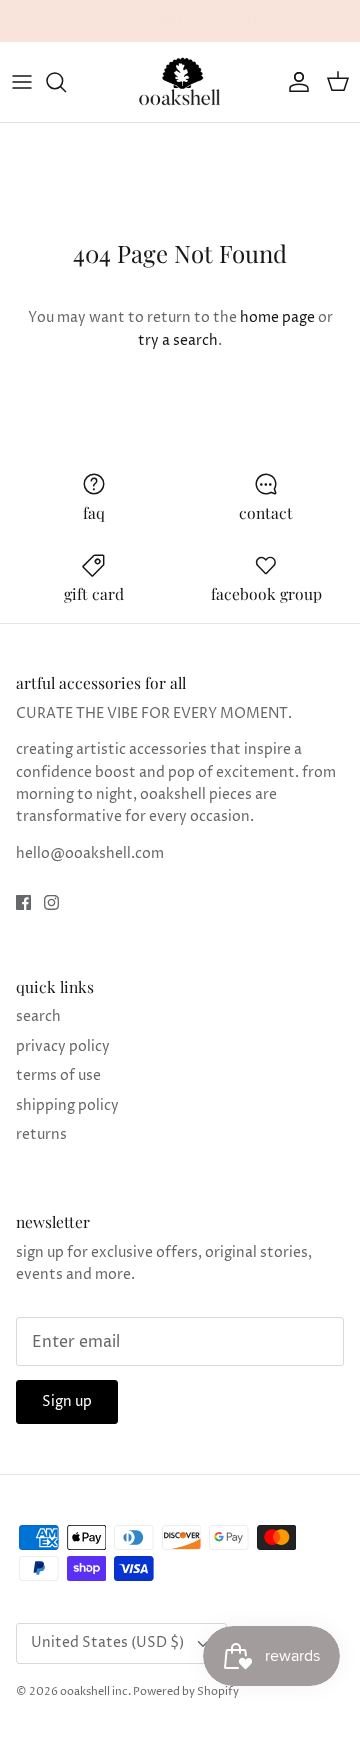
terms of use (58, 1075)
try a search (178, 340)
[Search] (66, 82)
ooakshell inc (94, 1691)
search (38, 1016)
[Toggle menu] (22, 82)
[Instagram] (51, 902)
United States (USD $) (107, 1642)
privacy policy (63, 1046)
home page (277, 317)
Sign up (67, 1401)
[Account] (294, 82)
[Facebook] (23, 902)
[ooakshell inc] (180, 82)
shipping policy (67, 1105)
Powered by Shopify (186, 1691)
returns (41, 1134)
